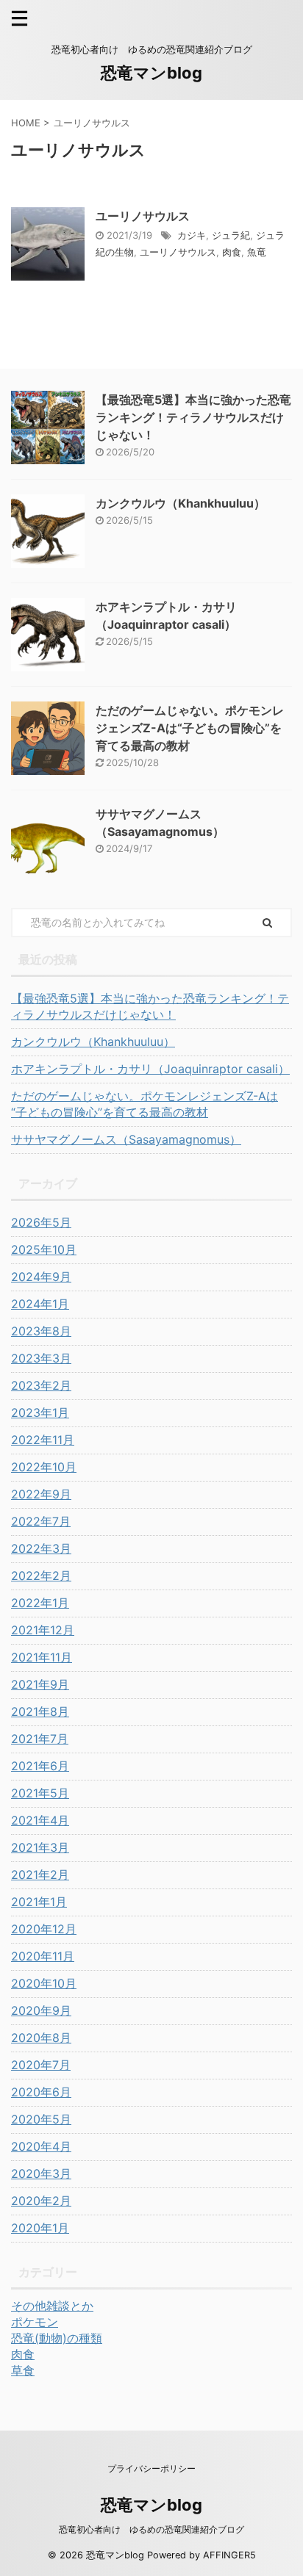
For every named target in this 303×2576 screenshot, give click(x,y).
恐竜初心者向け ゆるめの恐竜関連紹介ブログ (151, 2529)
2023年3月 (41, 1358)
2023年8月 (41, 1331)
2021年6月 (40, 1766)
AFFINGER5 (229, 2555)
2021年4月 (40, 1820)
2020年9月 (41, 2010)
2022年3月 (41, 1548)
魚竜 (257, 252)
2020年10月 (44, 1983)
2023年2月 (41, 1385)
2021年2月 (40, 1875)
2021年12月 (43, 1630)
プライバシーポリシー (151, 2468)
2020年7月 (41, 2065)
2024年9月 (41, 1277)
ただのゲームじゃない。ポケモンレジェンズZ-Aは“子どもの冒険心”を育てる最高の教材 (190, 728)
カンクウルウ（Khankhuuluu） (181, 503)
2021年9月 (40, 1684)
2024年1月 (40, 1304)
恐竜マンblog (151, 73)
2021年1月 (39, 1902)
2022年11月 (43, 1440)
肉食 (232, 252)
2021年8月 (40, 1711)
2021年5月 (40, 1793)
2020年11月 (43, 1956)
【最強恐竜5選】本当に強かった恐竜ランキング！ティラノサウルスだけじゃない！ (193, 417)
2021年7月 (40, 1739)
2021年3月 (40, 1847)
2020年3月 (41, 2173)
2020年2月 (41, 2201)
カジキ (192, 235)
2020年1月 (40, 2228)
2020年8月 (41, 2038)
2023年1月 (40, 1413)
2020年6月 (41, 2092)
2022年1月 (40, 1603)
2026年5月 (41, 1222)
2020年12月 (44, 1929)
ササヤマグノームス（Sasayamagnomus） (126, 1139)
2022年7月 (41, 1521)
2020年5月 (41, 2119)
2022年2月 (41, 1576)
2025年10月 (44, 1249)
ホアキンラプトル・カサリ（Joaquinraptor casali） (150, 1069)
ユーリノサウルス (143, 216)
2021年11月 (42, 1657)
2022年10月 (44, 1467)
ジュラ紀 (231, 235)
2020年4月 (41, 2146)
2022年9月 (41, 1494)
